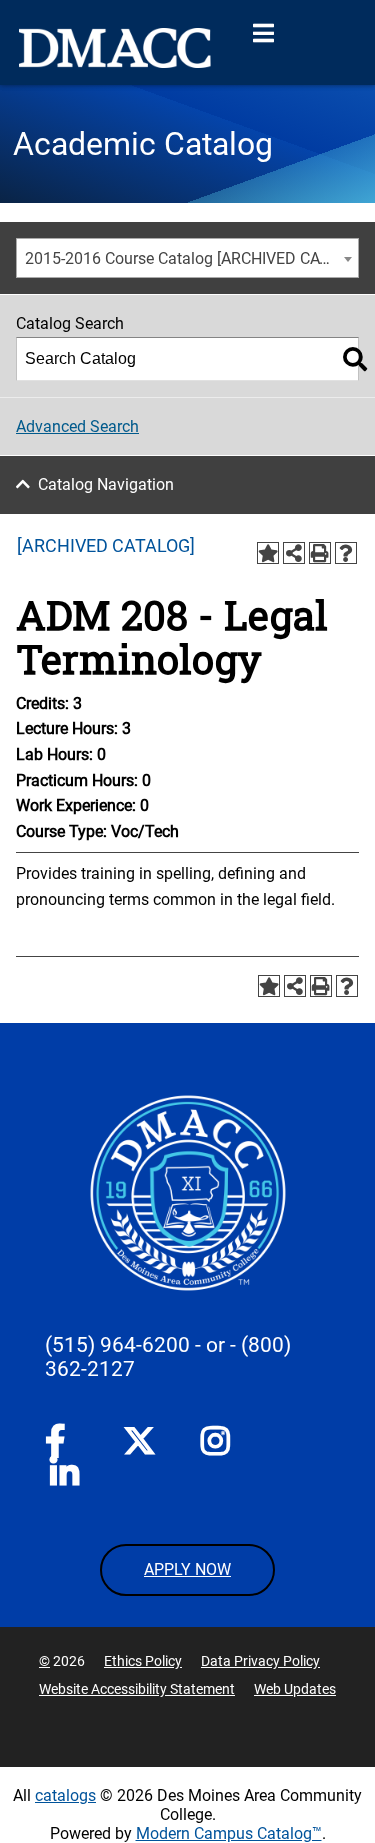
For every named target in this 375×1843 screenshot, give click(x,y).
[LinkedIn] (66, 1477)
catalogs (65, 1795)
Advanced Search (77, 426)
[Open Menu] (263, 34)
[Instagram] (217, 1445)
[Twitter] (139, 1441)
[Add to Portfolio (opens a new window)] (268, 553)
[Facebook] (61, 1445)
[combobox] (187, 258)
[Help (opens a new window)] (346, 553)
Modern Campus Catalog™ (229, 1833)
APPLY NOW (187, 1569)
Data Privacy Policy (260, 1661)
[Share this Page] (294, 553)
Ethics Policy (143, 1661)
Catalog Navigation (106, 484)
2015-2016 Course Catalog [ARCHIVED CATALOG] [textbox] (191, 258)
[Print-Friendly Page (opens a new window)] (320, 553)
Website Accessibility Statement (137, 1689)
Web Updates (295, 1689)
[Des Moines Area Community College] (115, 48)
